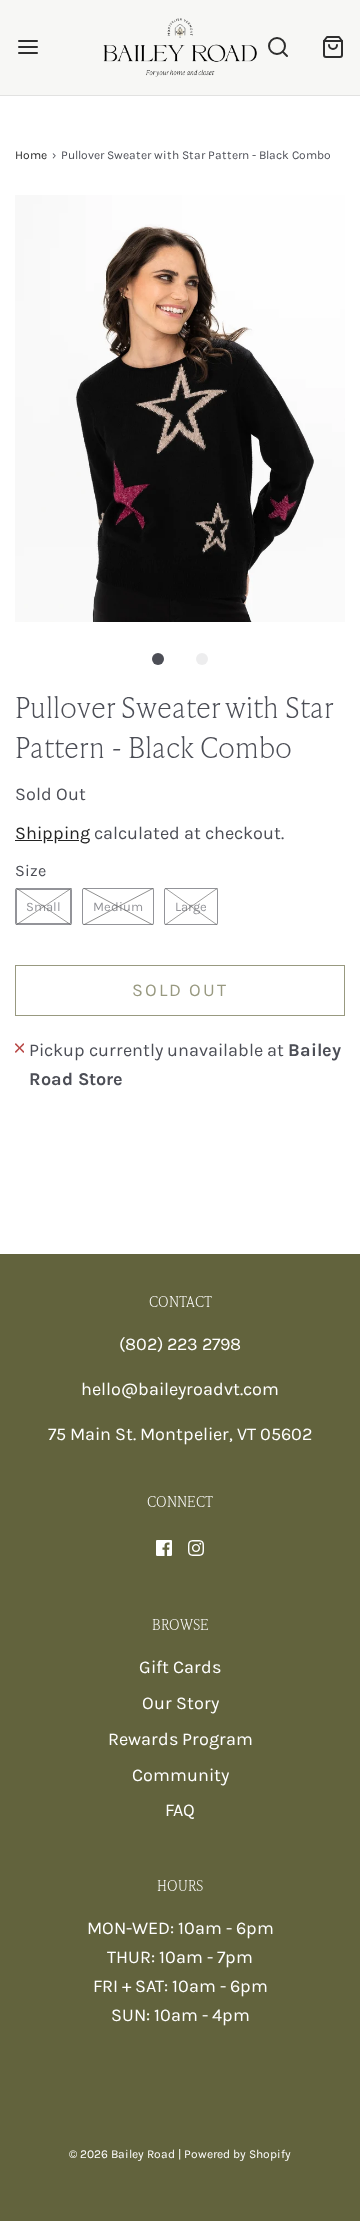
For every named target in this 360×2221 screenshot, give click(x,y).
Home (31, 155)
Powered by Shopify (237, 2154)
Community (180, 1775)
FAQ (180, 1810)
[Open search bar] (277, 47)
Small (43, 906)
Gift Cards (180, 1667)
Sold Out (180, 990)
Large (191, 906)
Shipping (52, 833)
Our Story (180, 1703)
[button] (180, 408)
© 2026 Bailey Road (122, 2154)
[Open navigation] (27, 47)
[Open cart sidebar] (332, 47)
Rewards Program (180, 1739)
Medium (118, 906)
